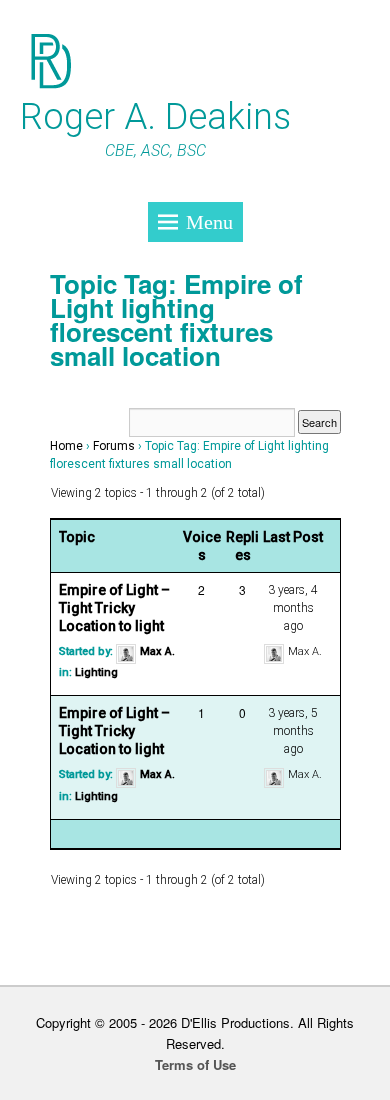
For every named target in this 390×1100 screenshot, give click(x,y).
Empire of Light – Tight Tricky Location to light (114, 608)
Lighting (96, 672)
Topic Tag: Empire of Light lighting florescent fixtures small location (176, 319)
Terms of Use (195, 1064)
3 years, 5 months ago (293, 731)
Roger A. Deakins (155, 117)
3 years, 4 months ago (293, 608)
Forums (114, 446)
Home (66, 446)
